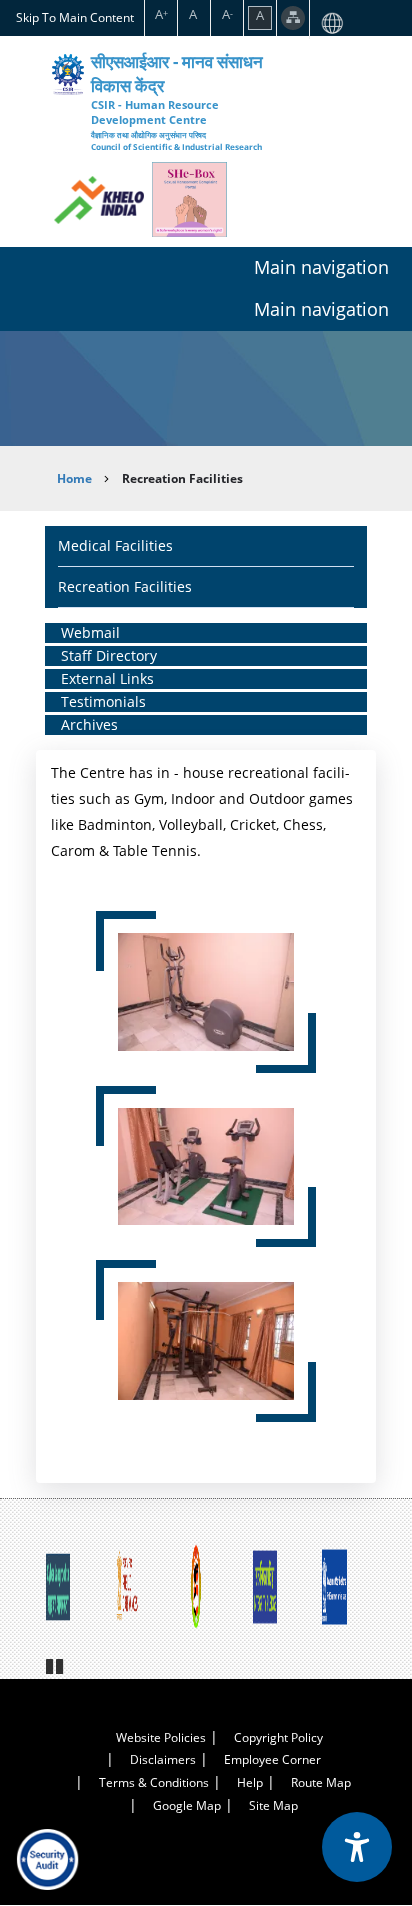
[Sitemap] (293, 18)
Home (74, 478)
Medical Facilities (115, 545)
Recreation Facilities (125, 586)
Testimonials (103, 701)
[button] (206, 989)
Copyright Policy (278, 1737)
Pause (56, 1664)
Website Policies (161, 1737)
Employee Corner (272, 1759)
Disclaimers (163, 1759)
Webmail (90, 632)
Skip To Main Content (75, 17)
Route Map (321, 1782)
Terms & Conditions (154, 1782)
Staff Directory (109, 655)
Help (250, 1782)
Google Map (187, 1805)
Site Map (273, 1805)
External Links (107, 678)
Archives (89, 724)
